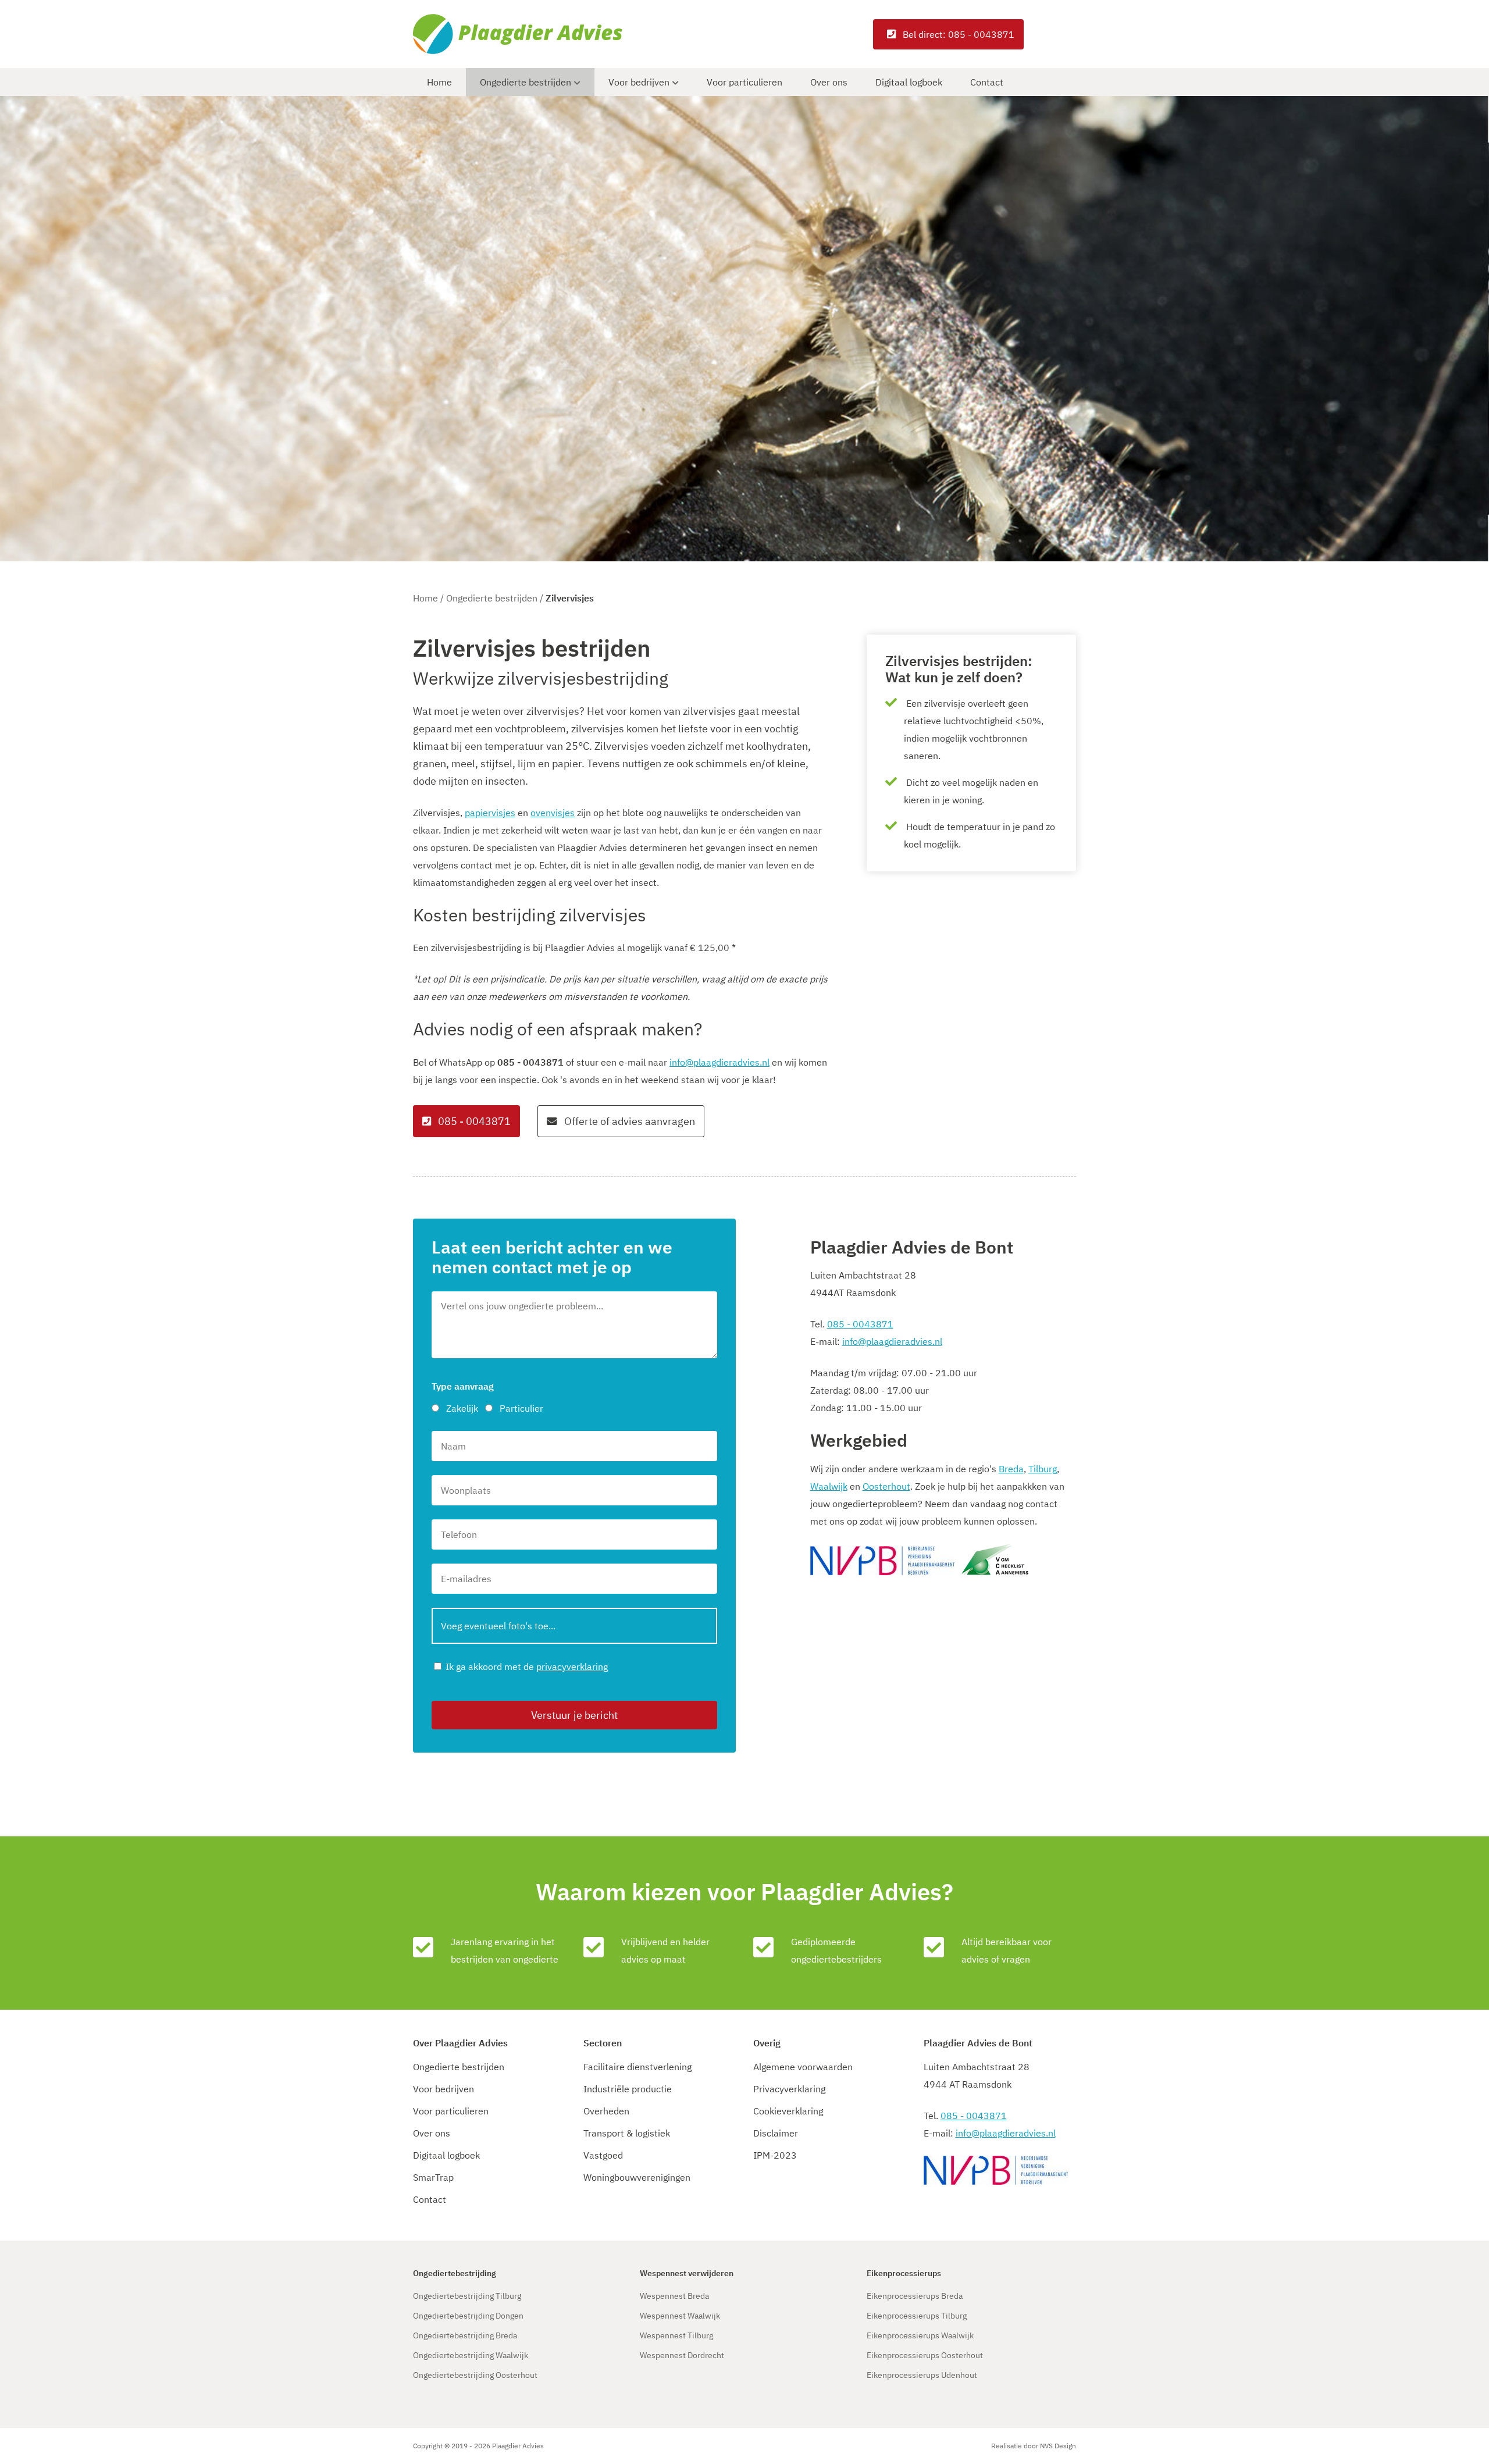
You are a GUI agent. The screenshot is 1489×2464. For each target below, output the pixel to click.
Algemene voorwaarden (803, 2067)
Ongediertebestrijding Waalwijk (471, 2355)
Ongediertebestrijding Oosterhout (475, 2375)
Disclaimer (776, 2133)
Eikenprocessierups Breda (915, 2296)
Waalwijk (829, 1486)
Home (439, 82)
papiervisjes (490, 813)
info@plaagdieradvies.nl (719, 1062)
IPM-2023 (775, 2155)
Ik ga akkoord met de (527, 1667)
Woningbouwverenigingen (637, 2177)
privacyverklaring (572, 1667)
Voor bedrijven (639, 82)
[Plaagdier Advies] (523, 34)
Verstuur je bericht (574, 1715)
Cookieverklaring (788, 2111)
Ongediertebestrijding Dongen (468, 2316)
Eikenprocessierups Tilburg (917, 2316)
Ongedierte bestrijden (526, 82)
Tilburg (1043, 1469)
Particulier (521, 1408)
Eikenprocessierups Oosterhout (925, 2355)
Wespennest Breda (674, 2296)
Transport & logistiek (627, 2133)
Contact (987, 82)
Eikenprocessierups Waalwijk (920, 2335)
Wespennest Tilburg (676, 2335)
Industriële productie (628, 2089)
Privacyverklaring (789, 2089)
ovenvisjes (553, 813)
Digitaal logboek (909, 82)
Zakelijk (462, 1408)
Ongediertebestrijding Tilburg (467, 2296)
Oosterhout (886, 1486)
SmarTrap (433, 2177)
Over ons (829, 82)
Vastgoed (603, 2155)
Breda (1011, 1469)
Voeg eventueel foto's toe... (498, 1626)
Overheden (606, 2111)
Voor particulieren (744, 82)
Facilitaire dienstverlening (637, 2067)
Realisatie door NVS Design (1034, 2446)
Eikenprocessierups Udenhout (922, 2375)
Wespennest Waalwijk (680, 2316)
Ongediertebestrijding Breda (465, 2335)
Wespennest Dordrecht (682, 2355)
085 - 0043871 (473, 1121)
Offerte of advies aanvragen (628, 1121)
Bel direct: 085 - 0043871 (957, 34)
